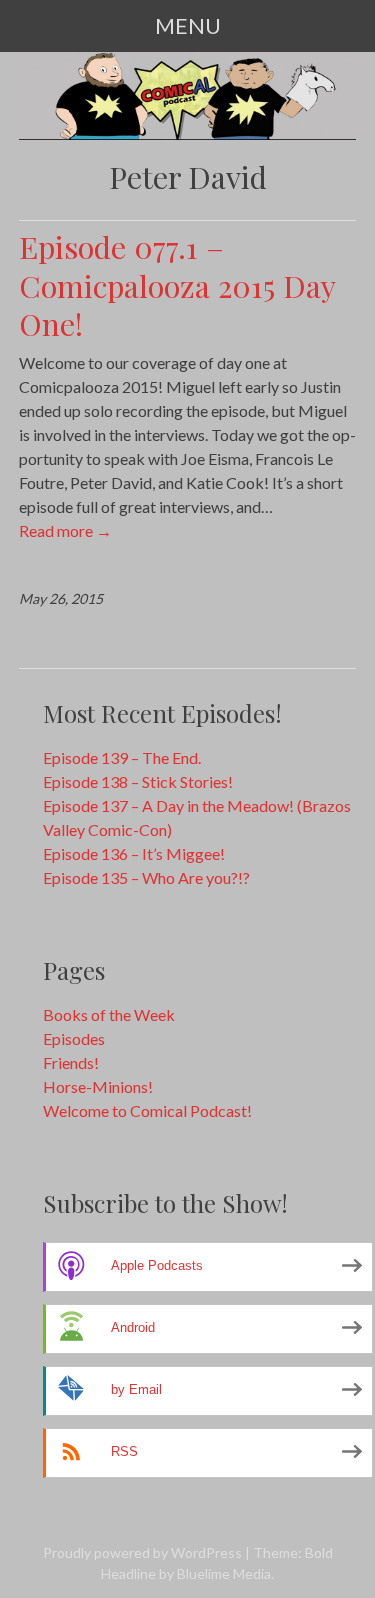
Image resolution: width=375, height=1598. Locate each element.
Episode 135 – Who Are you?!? (146, 877)
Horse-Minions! (98, 1086)
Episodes (74, 1038)
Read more (65, 530)
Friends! (71, 1062)
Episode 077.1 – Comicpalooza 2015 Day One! (177, 285)
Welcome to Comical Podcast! (147, 1110)
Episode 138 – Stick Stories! (138, 781)
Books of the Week (109, 1014)
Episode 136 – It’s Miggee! (134, 853)
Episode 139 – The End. (122, 757)
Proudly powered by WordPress (142, 1552)
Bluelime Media (224, 1573)
